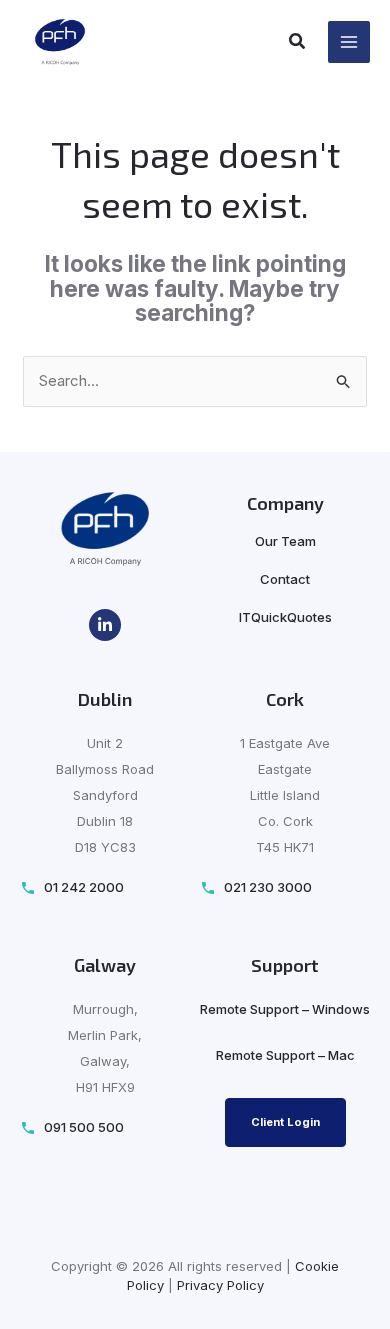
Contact (285, 579)
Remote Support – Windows (285, 1009)
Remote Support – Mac (285, 1055)
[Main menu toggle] (349, 42)
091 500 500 (84, 1127)
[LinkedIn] (105, 625)
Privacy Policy (220, 1285)
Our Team (285, 541)
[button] (298, 43)
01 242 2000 (84, 887)
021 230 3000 (268, 887)
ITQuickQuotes (285, 617)
